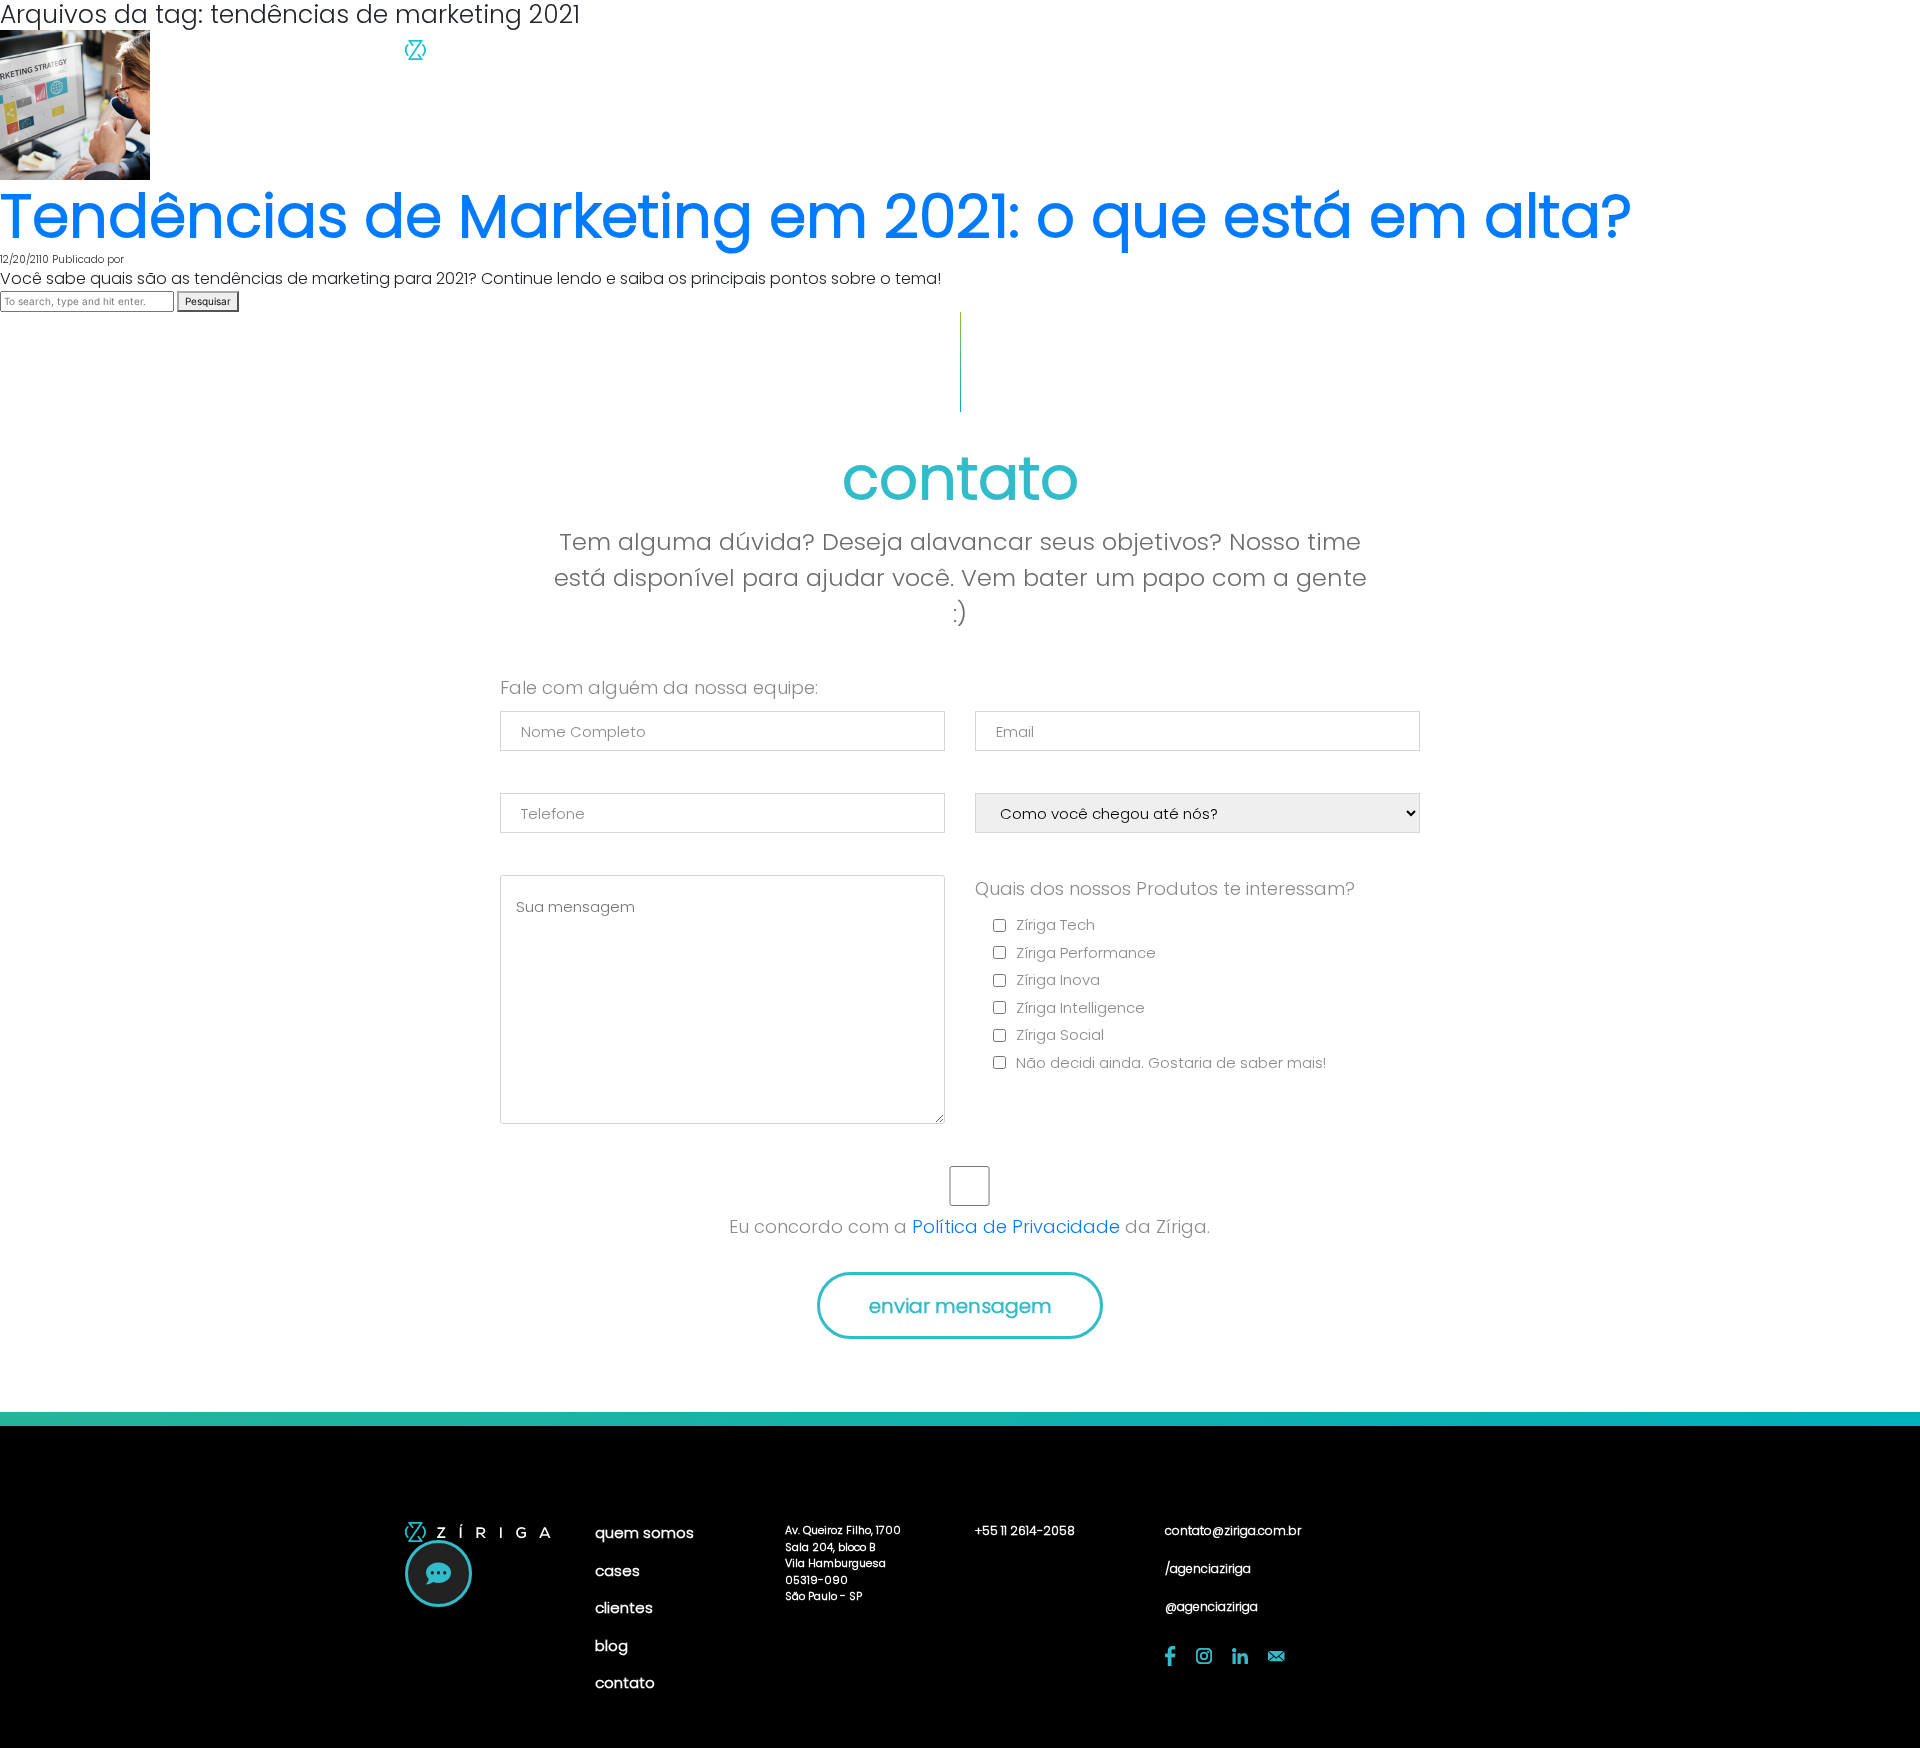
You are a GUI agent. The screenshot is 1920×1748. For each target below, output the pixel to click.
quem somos (1034, 55)
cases (1145, 55)
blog (1311, 55)
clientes (1231, 55)
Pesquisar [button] (208, 301)
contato (1394, 55)
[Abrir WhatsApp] (1870, 1697)
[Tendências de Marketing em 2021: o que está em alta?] (75, 104)
